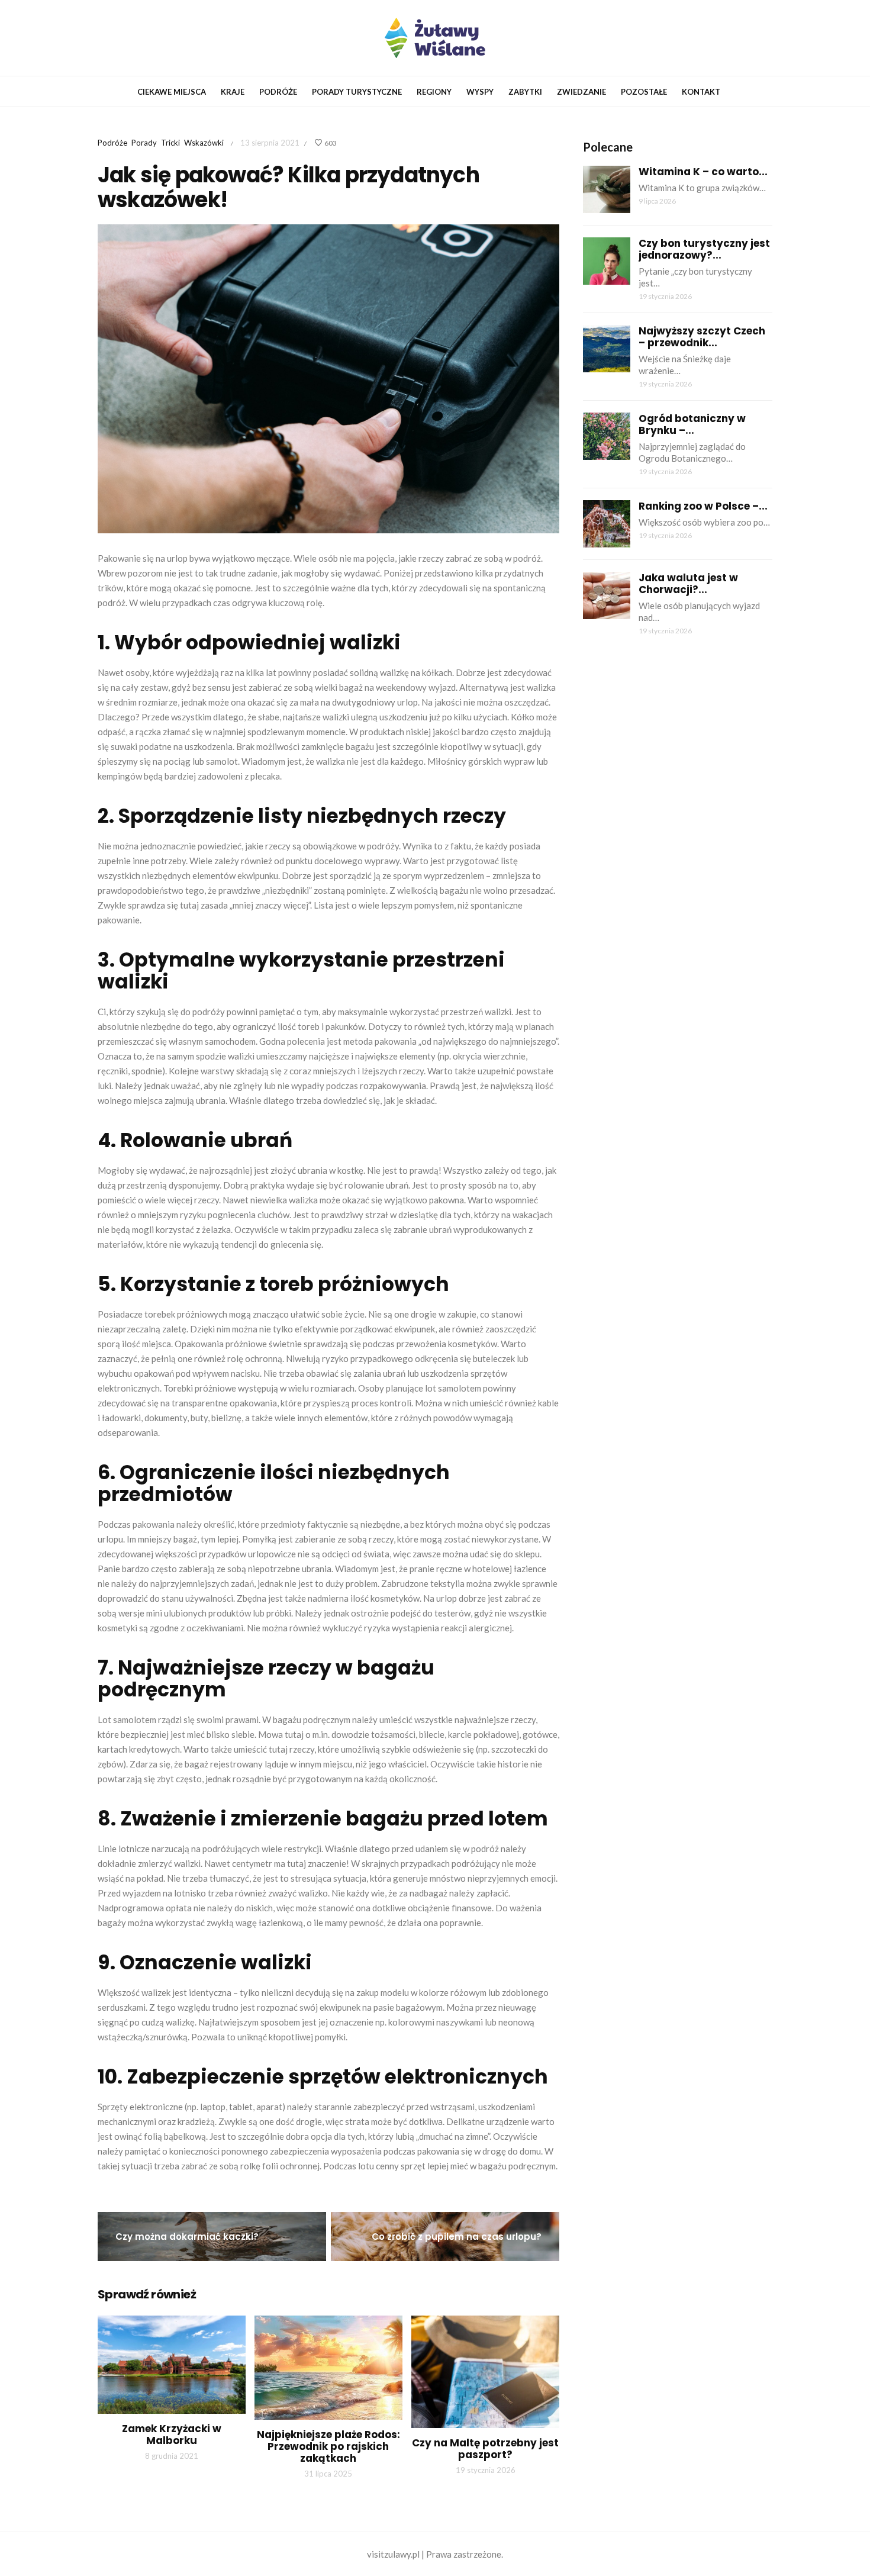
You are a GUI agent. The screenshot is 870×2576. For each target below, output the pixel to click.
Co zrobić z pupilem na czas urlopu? (457, 2237)
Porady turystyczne (357, 92)
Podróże (278, 92)
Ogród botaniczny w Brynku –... (692, 424)
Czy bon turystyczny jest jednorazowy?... (704, 249)
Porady (144, 143)
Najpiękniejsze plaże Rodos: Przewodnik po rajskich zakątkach (328, 2446)
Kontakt (701, 92)
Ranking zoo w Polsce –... (703, 506)
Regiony (434, 92)
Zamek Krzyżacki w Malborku (172, 2435)
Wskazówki (204, 143)
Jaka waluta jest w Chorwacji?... (688, 584)
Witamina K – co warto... (703, 172)
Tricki (170, 143)
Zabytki (525, 92)
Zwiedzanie (581, 92)
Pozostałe (644, 92)
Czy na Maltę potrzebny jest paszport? (485, 2449)
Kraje (233, 92)
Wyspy (480, 92)
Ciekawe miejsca (172, 92)
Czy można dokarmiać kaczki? (187, 2237)
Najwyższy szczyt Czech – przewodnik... (702, 337)
